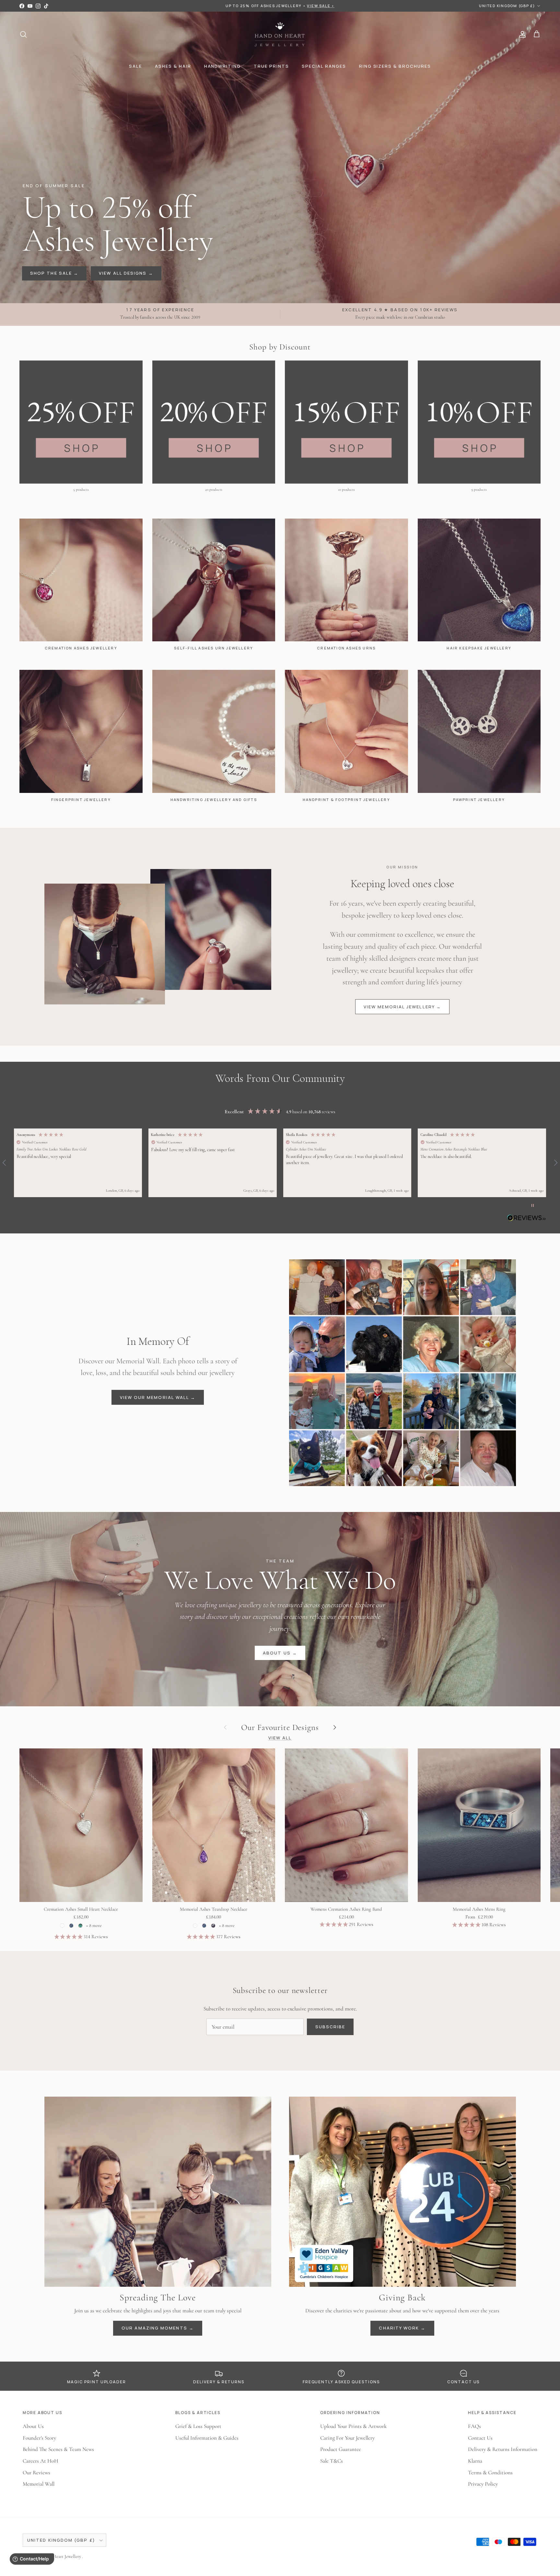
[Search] (23, 34)
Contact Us (480, 2438)
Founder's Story (39, 2438)
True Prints (271, 66)
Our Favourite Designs (280, 1727)
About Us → (280, 1653)
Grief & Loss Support (198, 2426)
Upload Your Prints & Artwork (353, 2426)
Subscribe (330, 2027)
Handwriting (222, 66)
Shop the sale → (54, 273)
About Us (33, 2426)
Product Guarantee (341, 2449)
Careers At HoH (41, 2461)
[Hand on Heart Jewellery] (280, 34)
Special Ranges (324, 66)
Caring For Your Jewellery (347, 2438)
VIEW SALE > (321, 6)
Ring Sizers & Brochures (395, 66)
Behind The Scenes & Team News (58, 2449)
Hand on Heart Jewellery (59, 2556)
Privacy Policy (483, 2484)
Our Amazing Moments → (158, 2328)
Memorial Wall (39, 2484)
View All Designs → (126, 273)
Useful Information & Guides (207, 2438)
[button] (78, 1163)
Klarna (475, 2461)
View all (280, 1738)
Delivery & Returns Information (503, 2449)
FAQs (474, 2426)
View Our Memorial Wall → (158, 1397)
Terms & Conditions (490, 2473)
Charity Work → (402, 2328)
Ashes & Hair (173, 66)
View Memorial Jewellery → (402, 1007)
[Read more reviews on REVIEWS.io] (527, 1219)
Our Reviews (36, 2473)
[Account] (521, 34)
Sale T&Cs (332, 2461)
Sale (135, 66)
